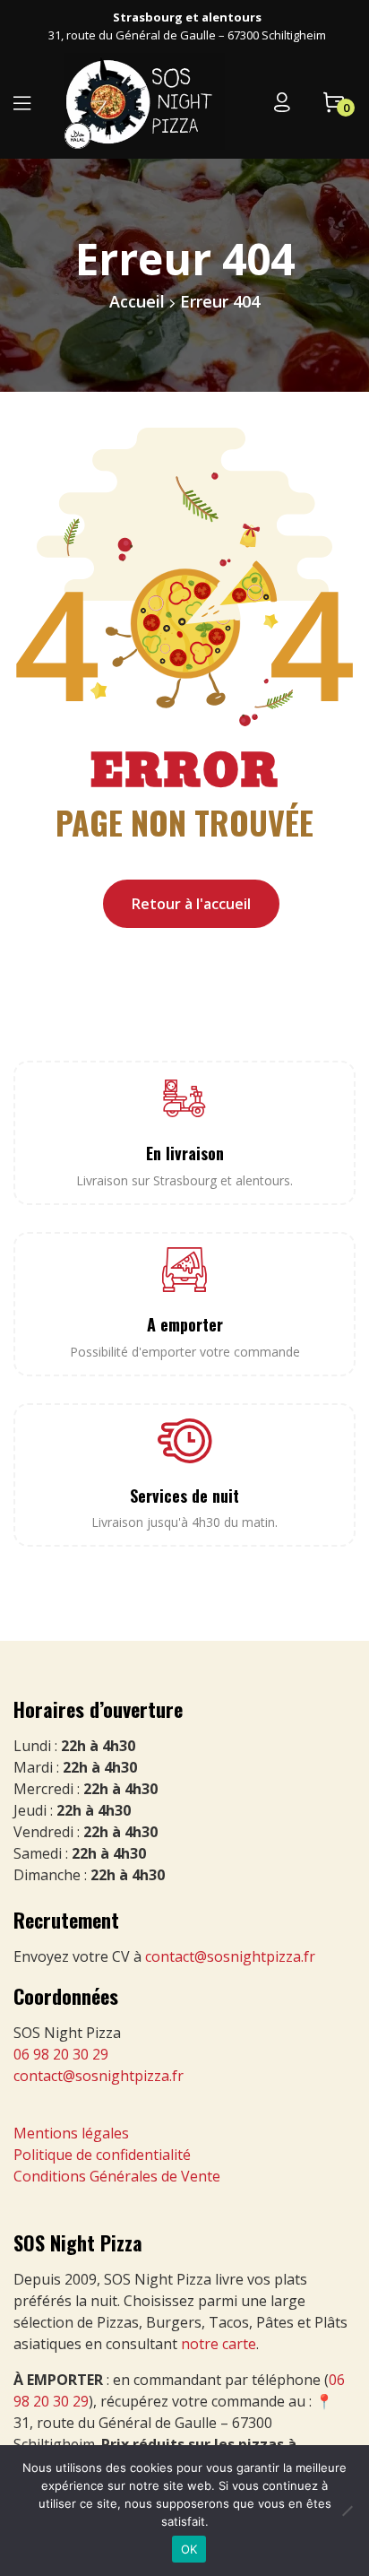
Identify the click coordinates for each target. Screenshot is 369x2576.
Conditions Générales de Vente (117, 2176)
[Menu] (22, 103)
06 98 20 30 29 (61, 2054)
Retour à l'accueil (191, 904)
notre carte (219, 2344)
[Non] (347, 2511)
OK (189, 2549)
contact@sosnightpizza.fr (230, 1956)
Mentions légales (71, 2133)
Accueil (137, 301)
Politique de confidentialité (102, 2155)
